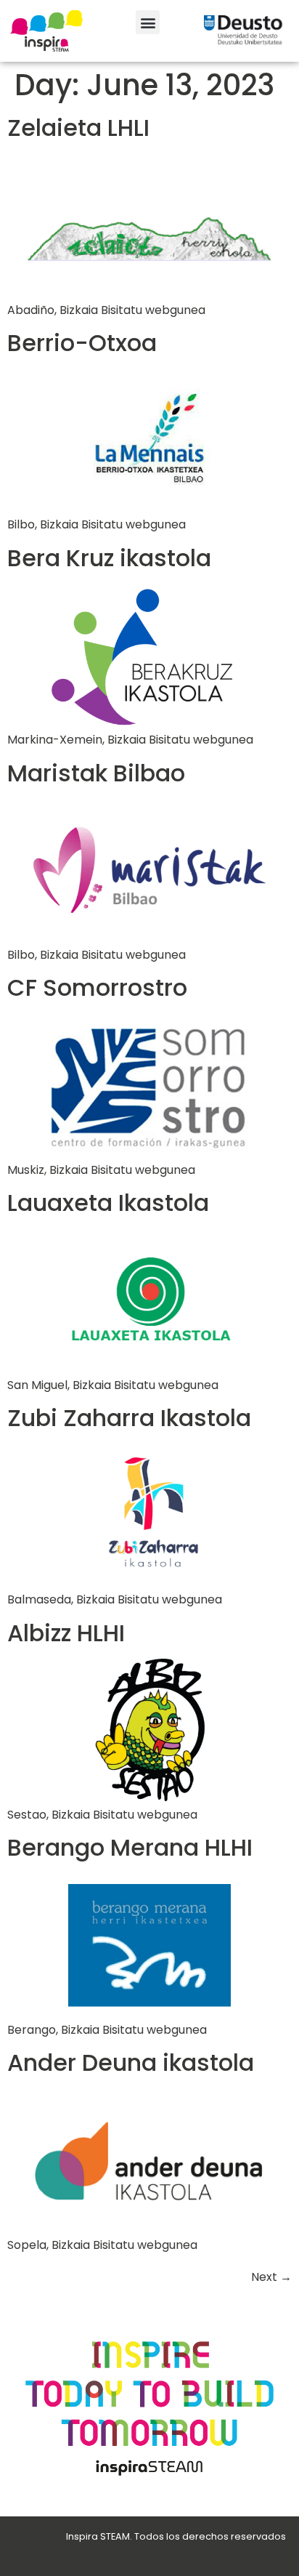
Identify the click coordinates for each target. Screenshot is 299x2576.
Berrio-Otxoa (82, 343)
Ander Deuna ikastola (131, 2062)
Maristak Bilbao (96, 773)
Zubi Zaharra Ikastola (129, 1418)
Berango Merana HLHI (130, 1847)
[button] (148, 22)
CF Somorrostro (97, 987)
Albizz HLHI (66, 1633)
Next (271, 2277)
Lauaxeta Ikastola (108, 1203)
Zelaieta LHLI (78, 128)
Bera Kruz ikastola (109, 558)
